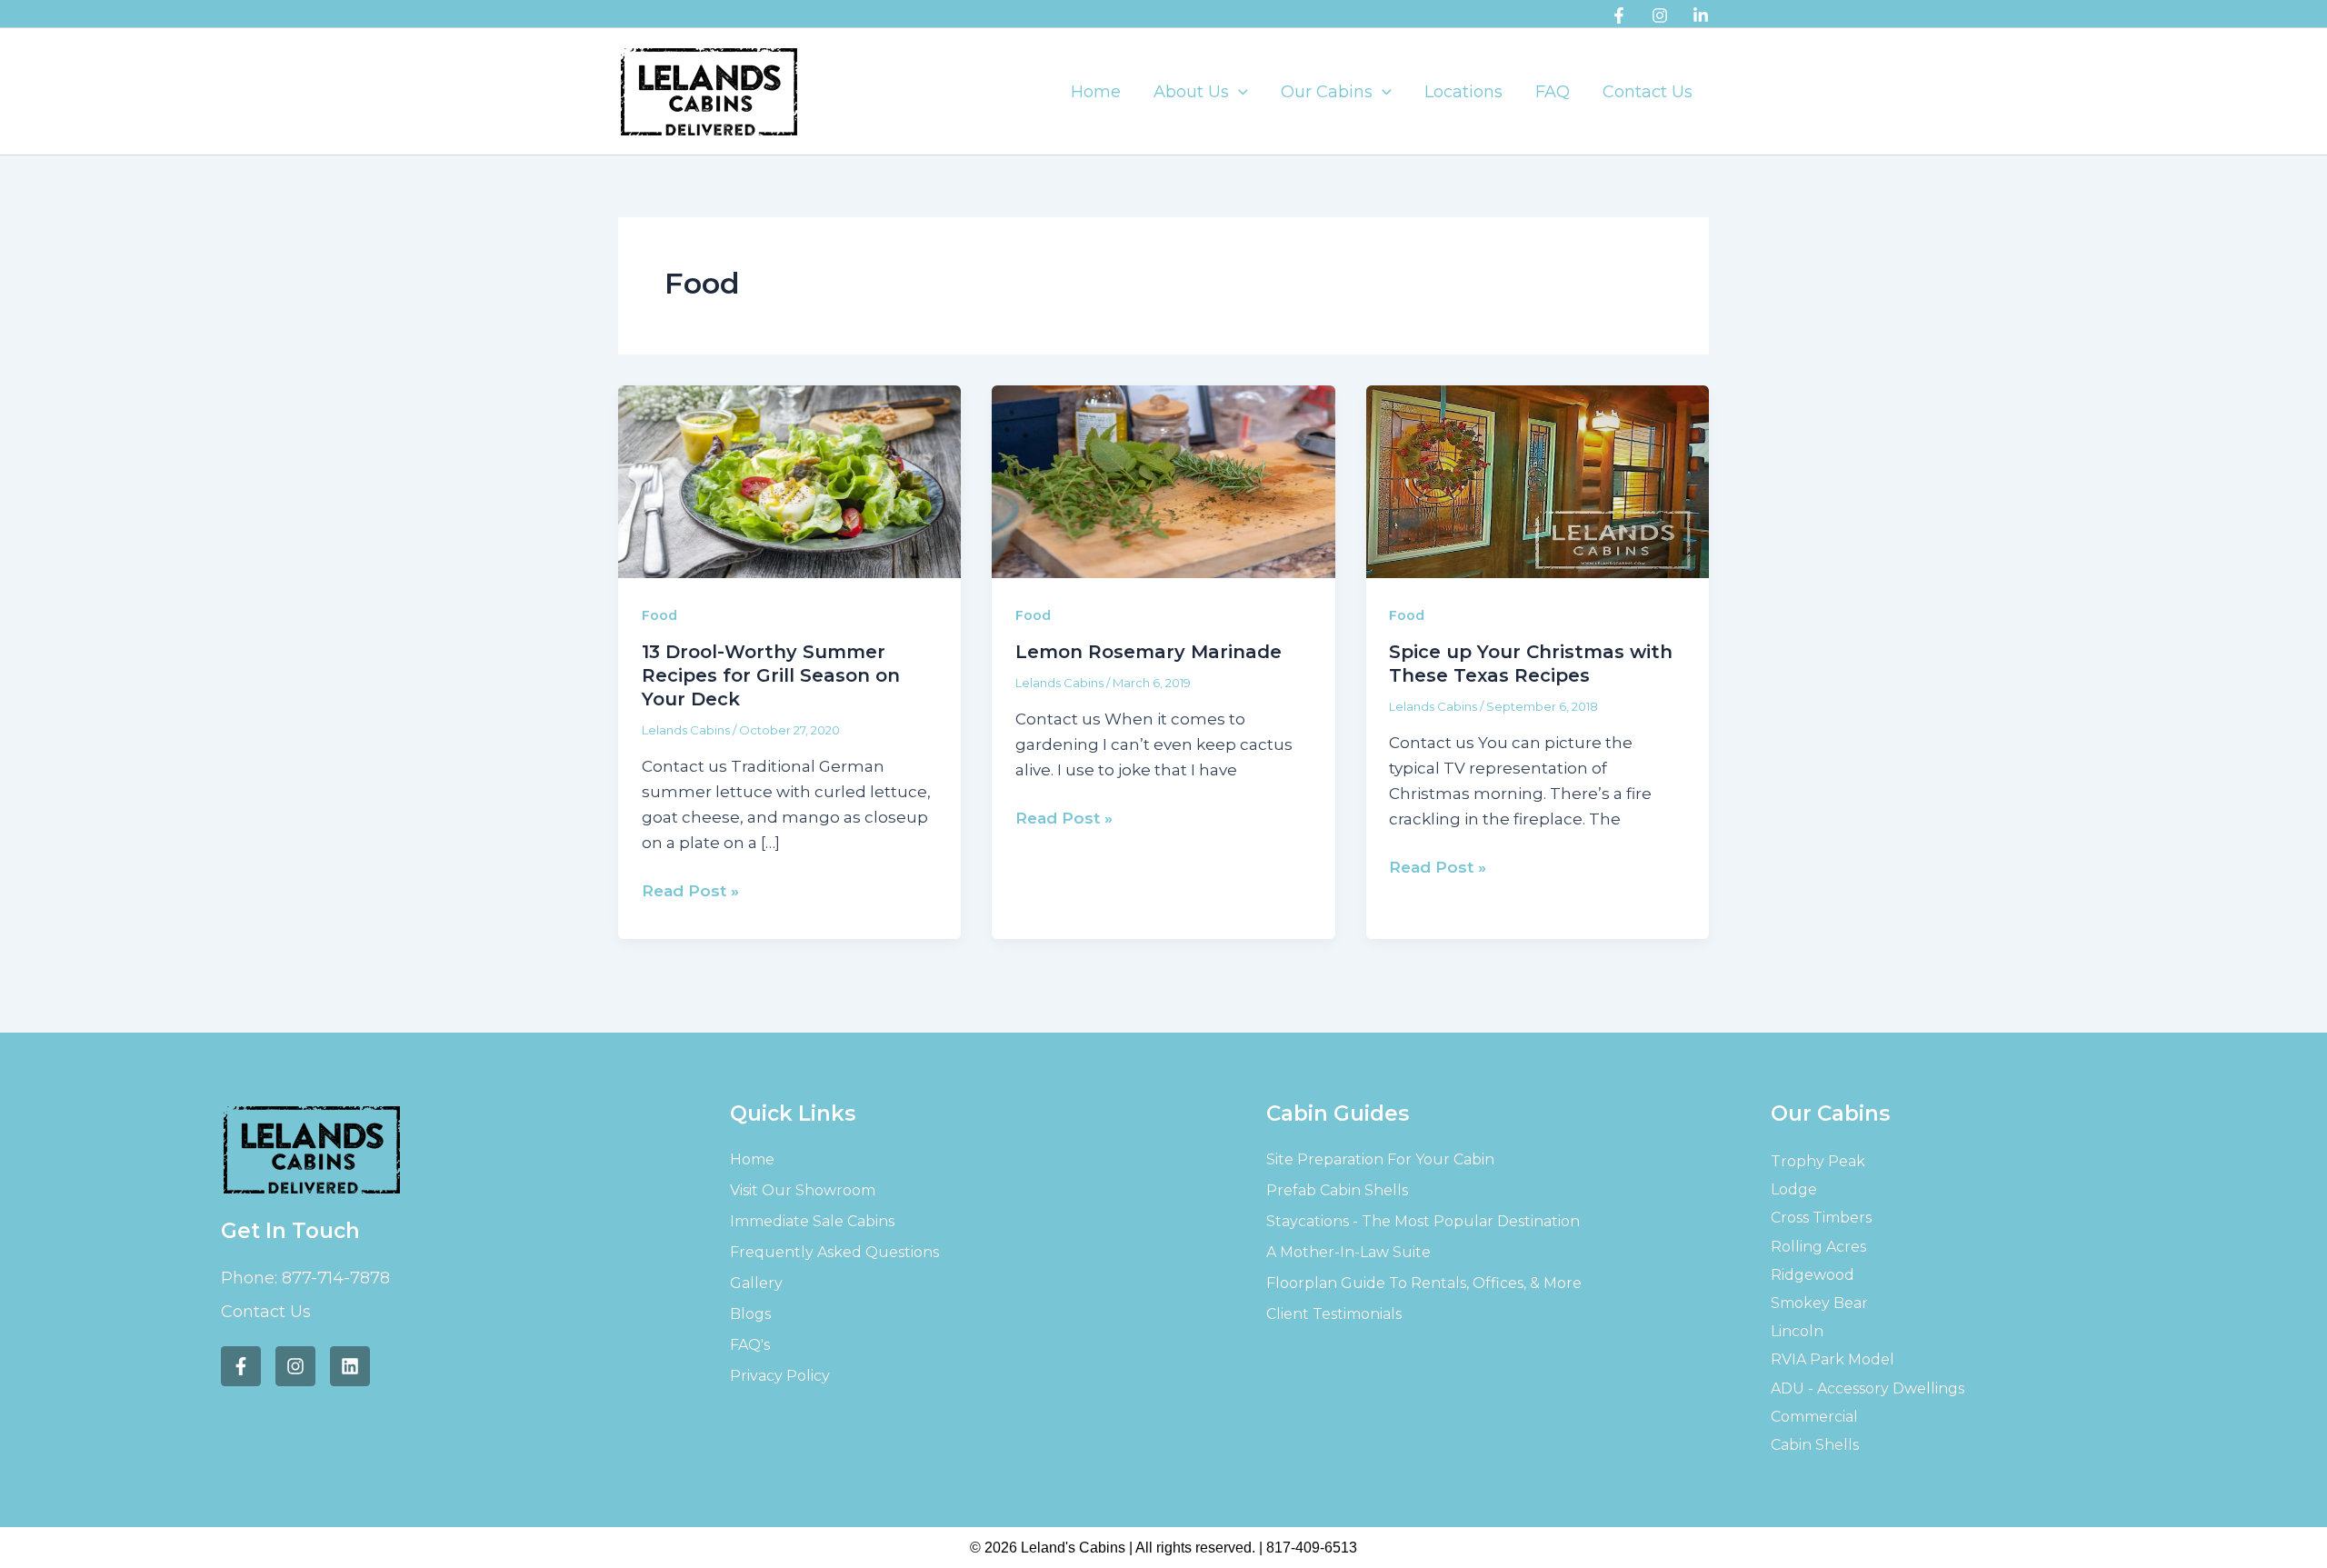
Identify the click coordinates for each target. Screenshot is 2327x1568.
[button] (1238, 92)
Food (659, 615)
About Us (1191, 92)
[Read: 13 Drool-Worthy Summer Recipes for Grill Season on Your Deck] (789, 480)
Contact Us (1648, 92)
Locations (1463, 92)
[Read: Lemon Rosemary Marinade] (1163, 480)
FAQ (1553, 92)
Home (1096, 92)
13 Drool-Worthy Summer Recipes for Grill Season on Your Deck (771, 675)
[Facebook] (1619, 15)
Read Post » (690, 889)
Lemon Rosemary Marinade (1149, 652)
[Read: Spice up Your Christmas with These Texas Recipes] (1538, 480)
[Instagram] (1660, 15)
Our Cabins (1327, 92)
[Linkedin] (1701, 15)
